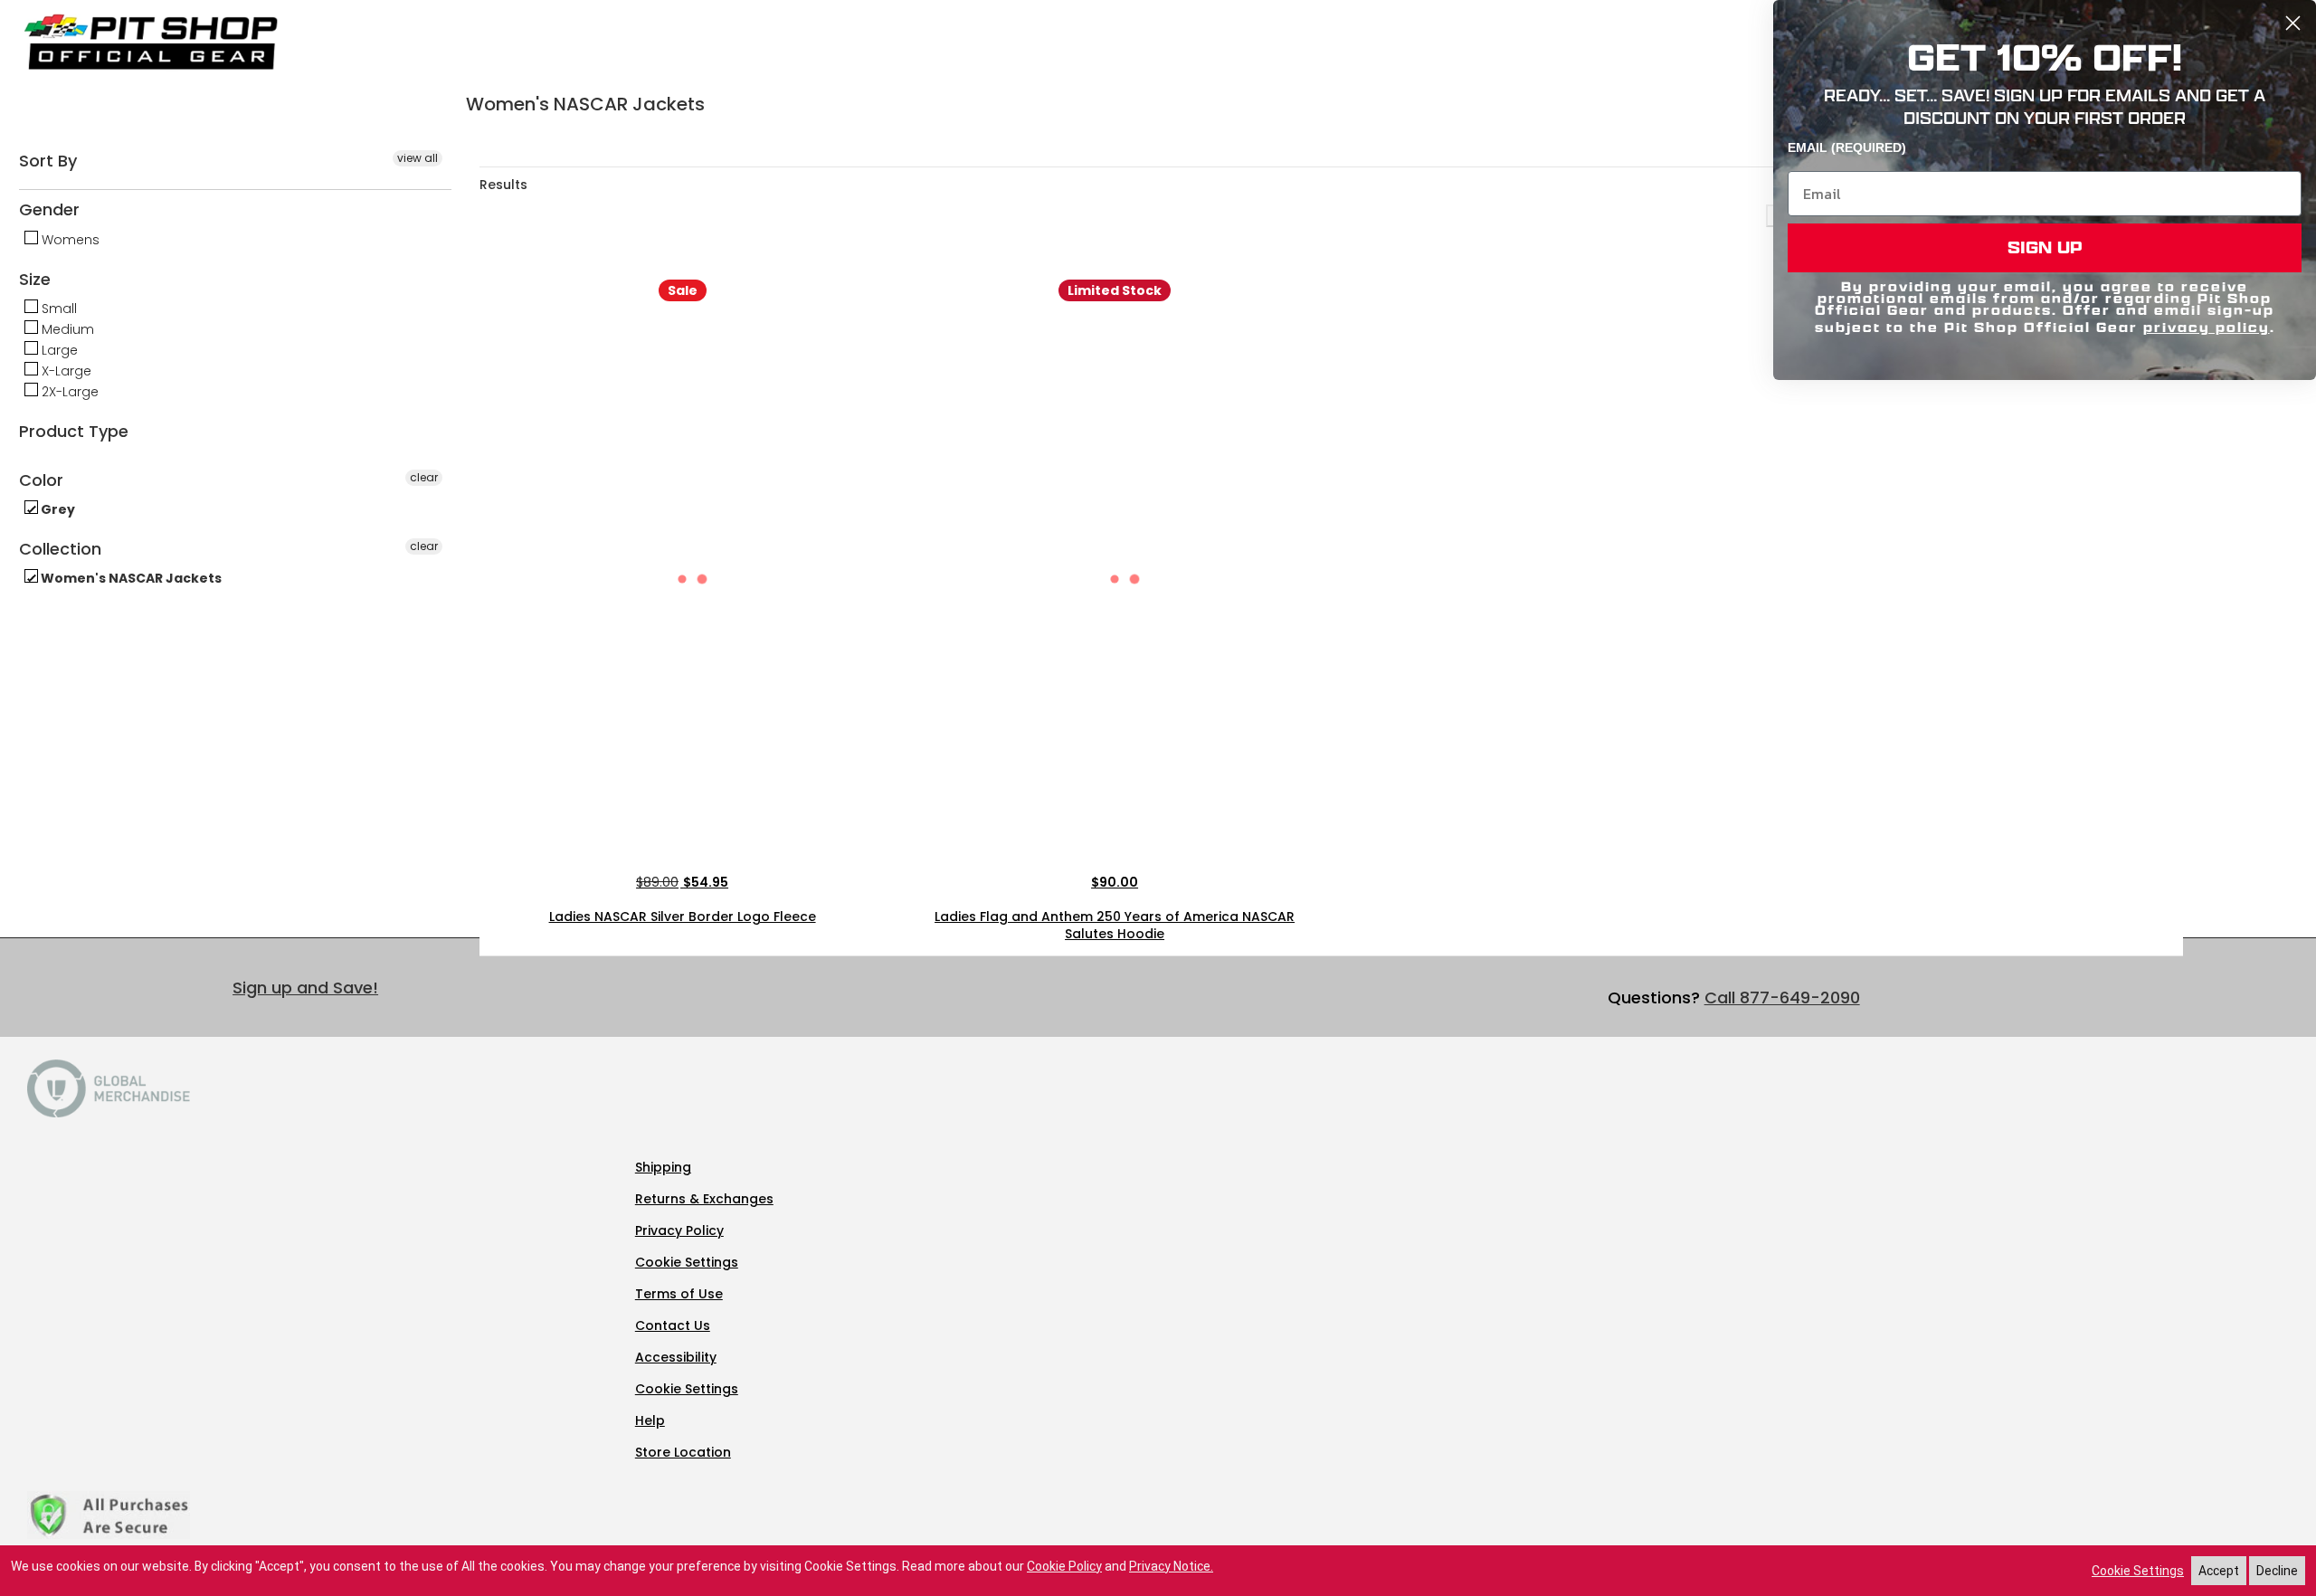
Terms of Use (679, 1294)
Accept (2219, 1571)
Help (650, 1420)
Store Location (683, 1452)
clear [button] (424, 477)
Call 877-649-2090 (1782, 997)
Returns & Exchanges (704, 1199)
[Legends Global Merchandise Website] (109, 1113)
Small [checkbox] (57, 309)
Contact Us (673, 1325)
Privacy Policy (679, 1230)
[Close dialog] (2293, 23)
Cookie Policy (1064, 1566)
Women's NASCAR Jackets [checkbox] (130, 578)
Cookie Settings (687, 1262)
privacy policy (2207, 327)
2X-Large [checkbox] (68, 392)
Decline (2277, 1571)
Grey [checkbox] (57, 509)
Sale (683, 290)
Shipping (663, 1167)
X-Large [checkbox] (65, 371)
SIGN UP (2045, 247)
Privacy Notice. (1171, 1566)
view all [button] (418, 158)
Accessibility (676, 1357)
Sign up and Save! (305, 988)
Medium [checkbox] (66, 329)
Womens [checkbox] (69, 240)
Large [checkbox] (58, 350)
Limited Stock (1115, 290)
